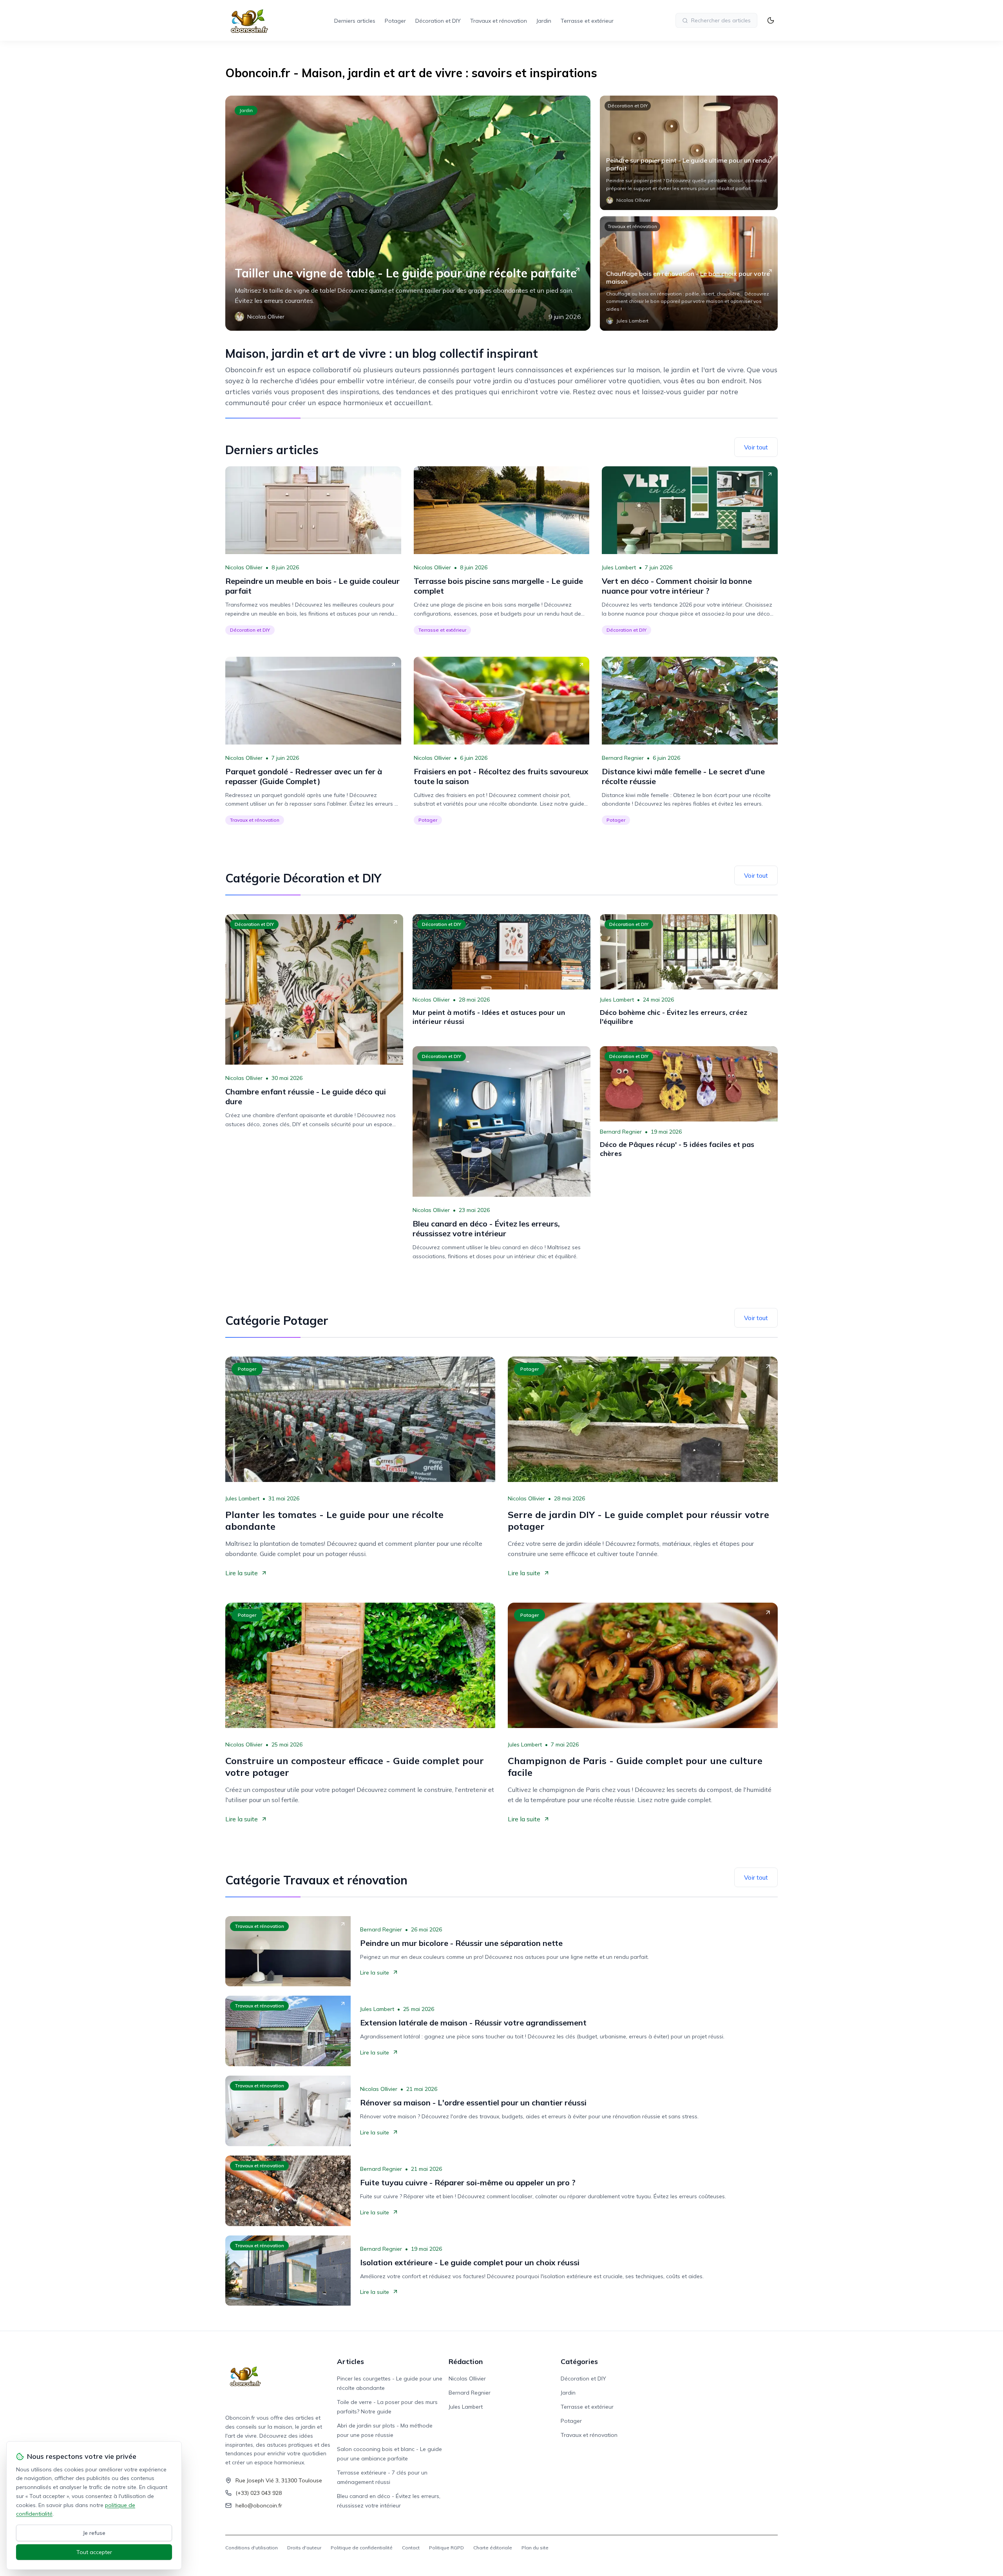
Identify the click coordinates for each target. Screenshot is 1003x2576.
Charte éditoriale (493, 2548)
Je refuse (94, 2533)
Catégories (579, 2361)
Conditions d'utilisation (252, 2548)
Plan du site (535, 2548)
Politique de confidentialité (362, 2548)
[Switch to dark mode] (771, 20)
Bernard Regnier (623, 758)
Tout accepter (94, 2552)
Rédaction (466, 2361)
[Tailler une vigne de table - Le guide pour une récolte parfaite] (408, 213)
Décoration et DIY (438, 21)
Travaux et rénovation (499, 21)
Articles (350, 2361)
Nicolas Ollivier (244, 567)
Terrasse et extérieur (587, 21)
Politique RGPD (446, 2548)
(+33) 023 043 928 (259, 2493)
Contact (411, 2548)
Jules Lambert (619, 567)
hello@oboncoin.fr (259, 2505)
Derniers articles (355, 21)
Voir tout (756, 447)
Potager (395, 21)
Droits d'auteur (304, 2548)
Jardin (544, 21)
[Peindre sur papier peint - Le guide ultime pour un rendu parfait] (689, 153)
